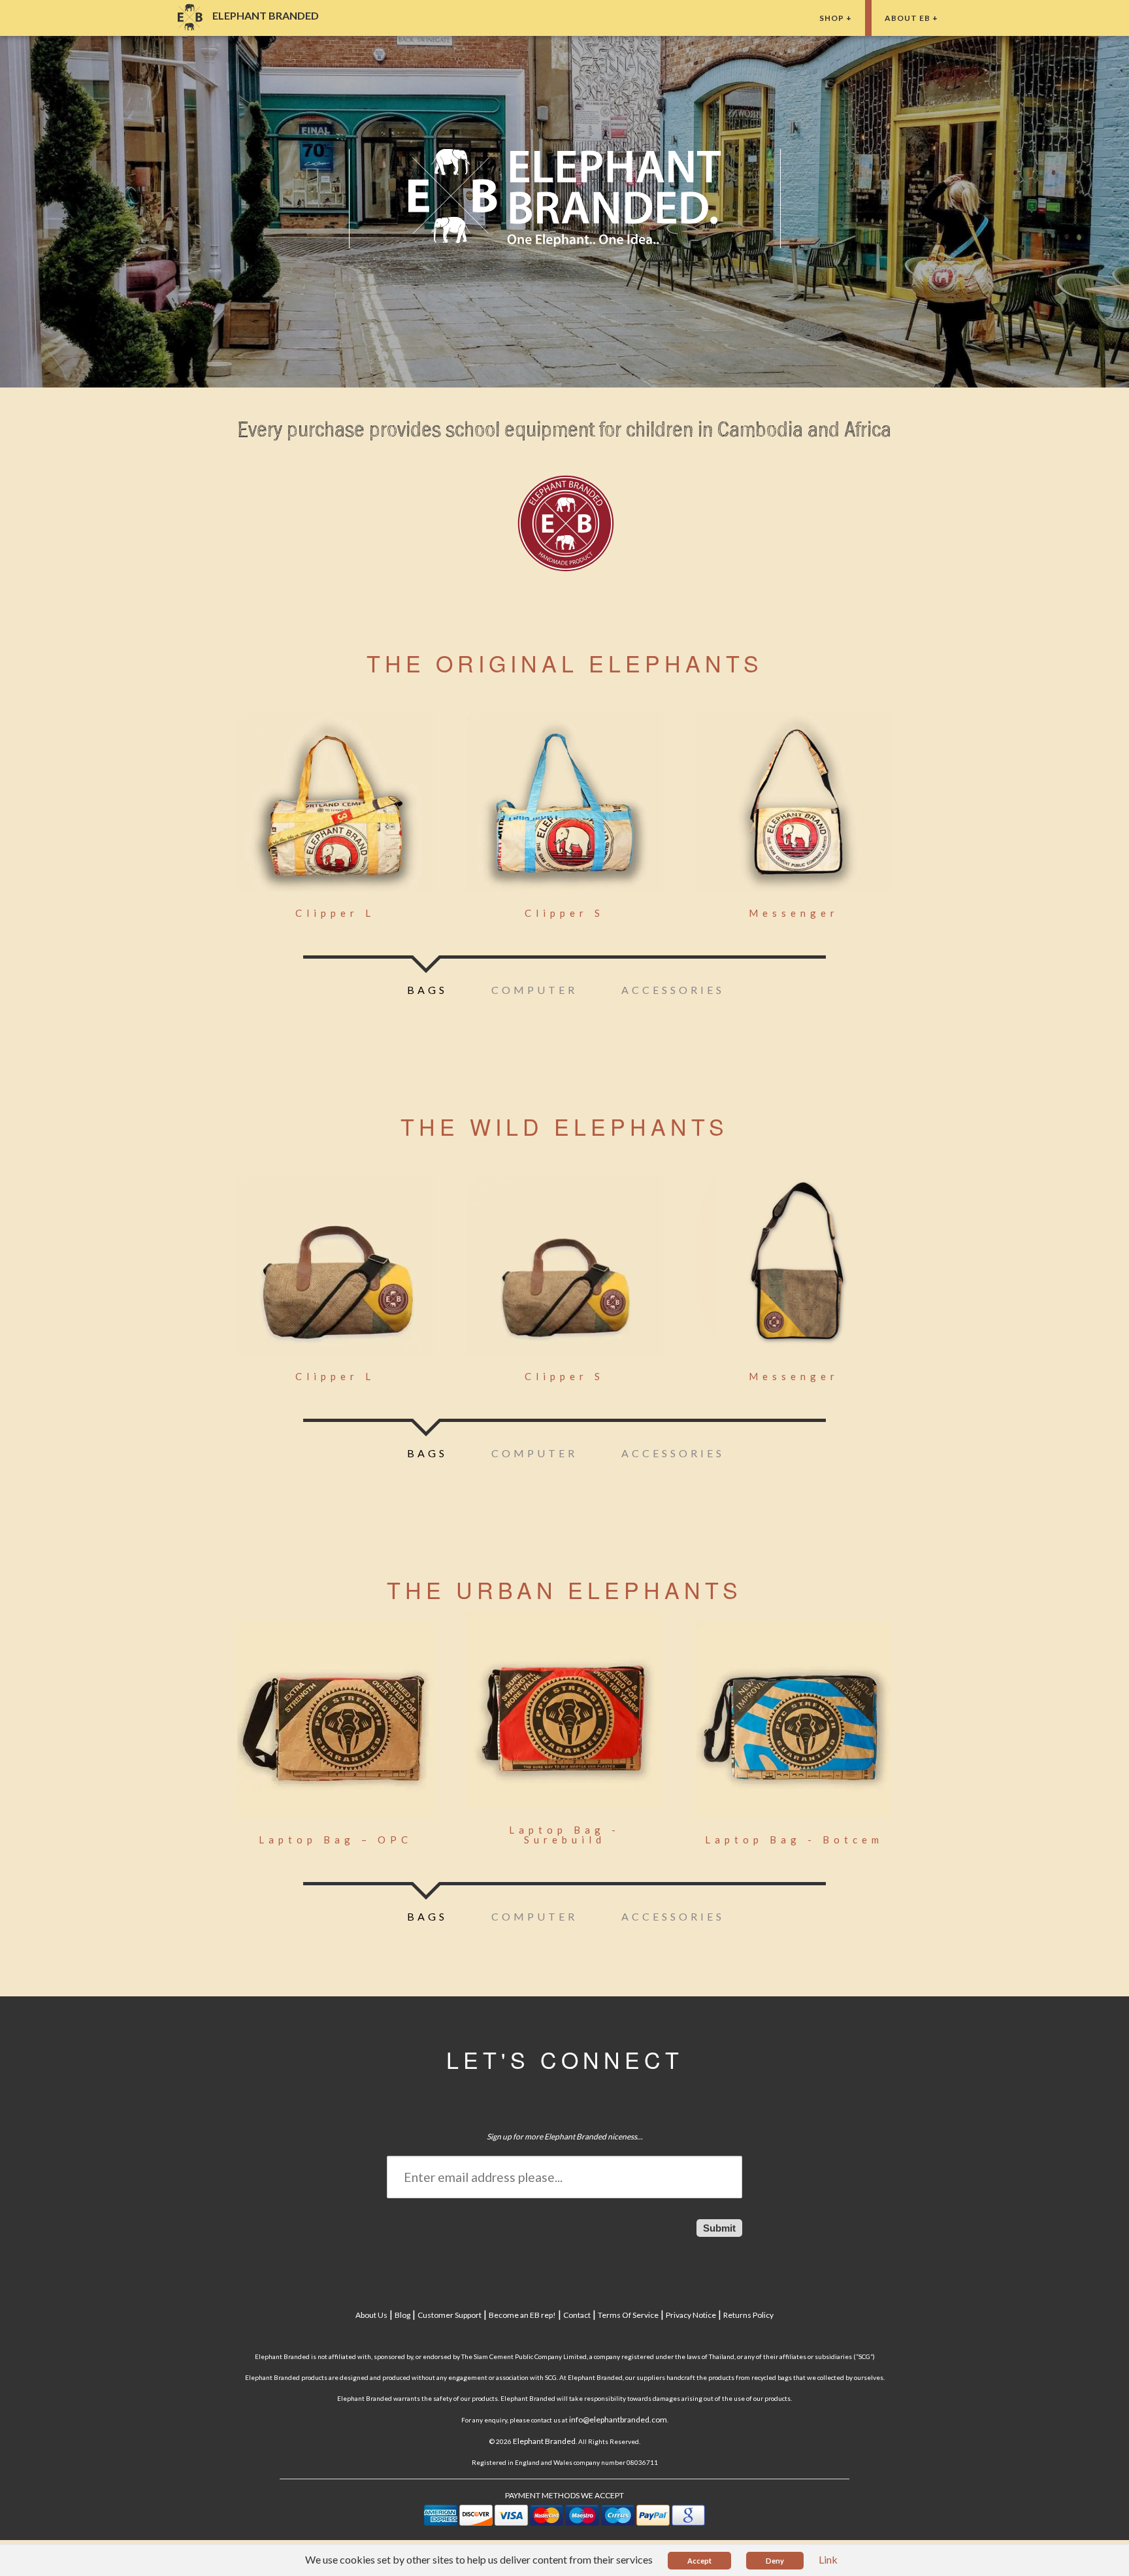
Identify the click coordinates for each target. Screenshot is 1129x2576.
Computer (534, 990)
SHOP (832, 18)
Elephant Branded (544, 2441)
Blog (402, 2315)
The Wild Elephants (564, 1126)
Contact (577, 2315)
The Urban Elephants (564, 1590)
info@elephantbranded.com (618, 2419)
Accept (699, 2561)
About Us (371, 2315)
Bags (427, 990)
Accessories (673, 990)
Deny (775, 2561)
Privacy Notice (691, 2315)
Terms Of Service (628, 2315)
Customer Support (450, 2315)
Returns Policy (748, 2315)
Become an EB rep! (522, 2315)
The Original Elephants (565, 663)
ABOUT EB (908, 18)
